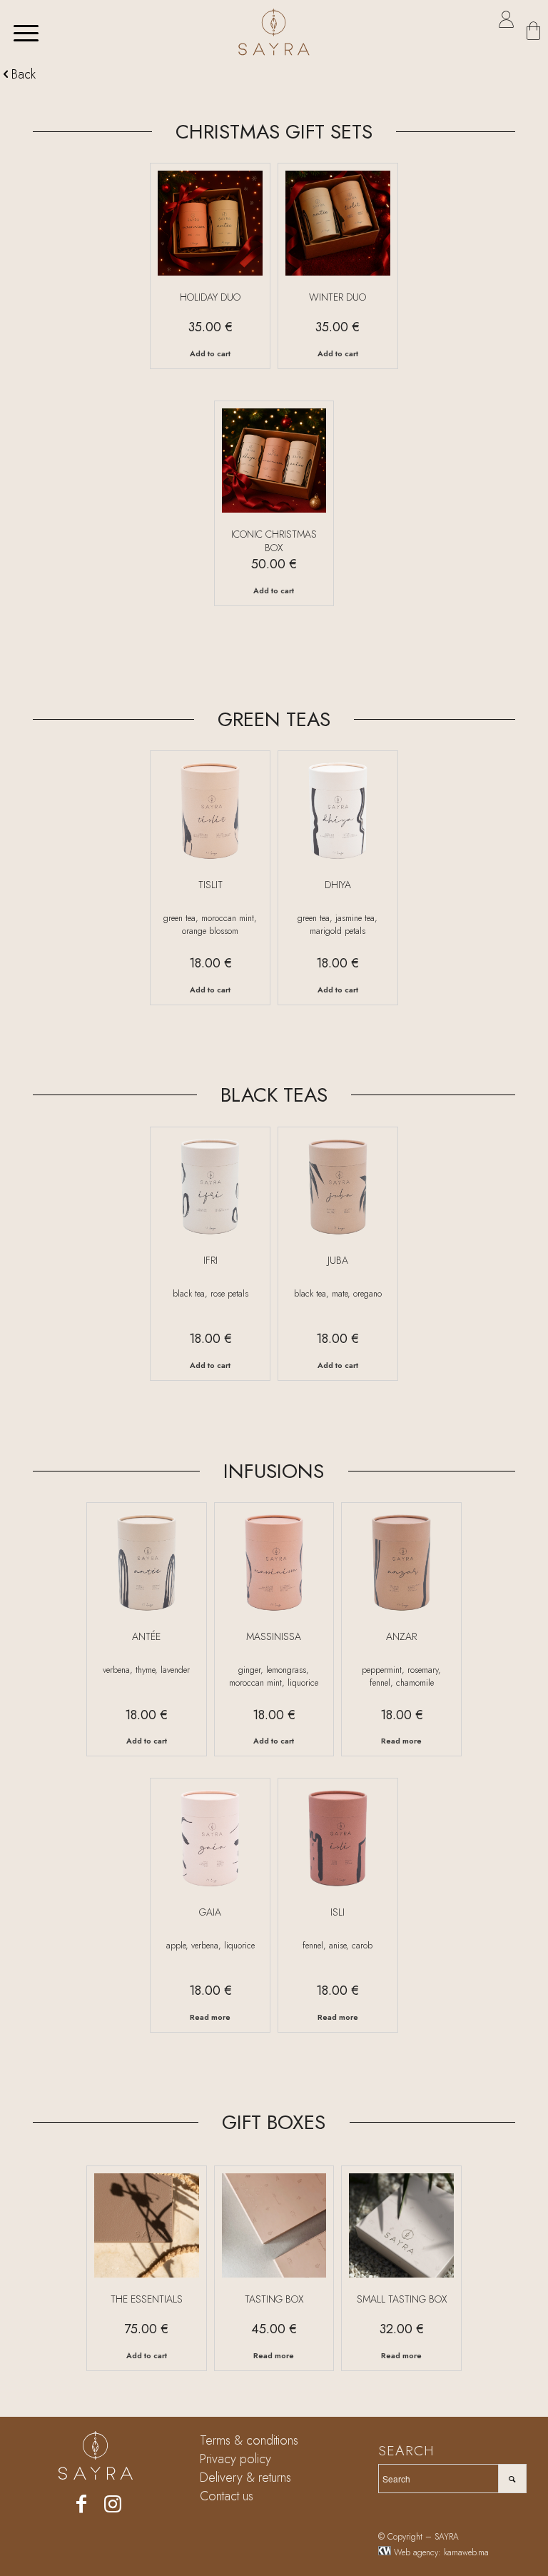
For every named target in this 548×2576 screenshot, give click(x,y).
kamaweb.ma (466, 2552)
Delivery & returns (245, 2477)
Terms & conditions (249, 2440)
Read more (401, 1741)
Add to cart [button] (210, 353)
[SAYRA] (274, 32)
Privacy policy (235, 2459)
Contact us (227, 2496)
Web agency (416, 2552)
